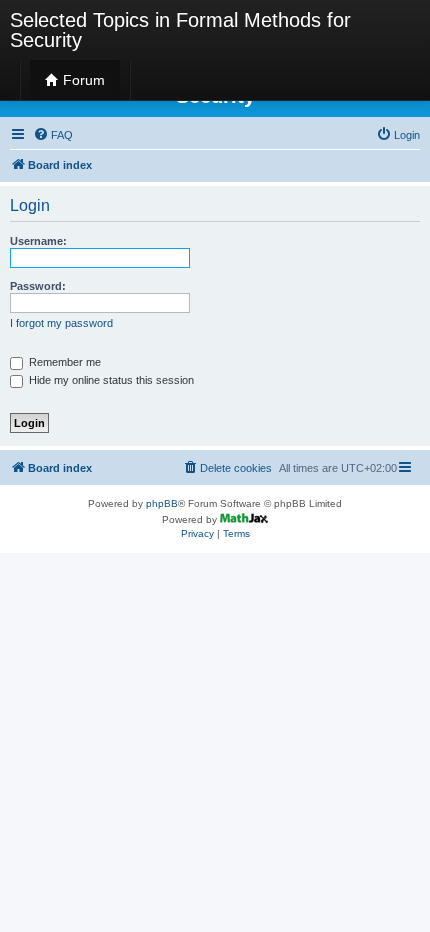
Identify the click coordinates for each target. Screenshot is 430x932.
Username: (38, 241)
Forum (82, 80)
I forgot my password (61, 323)
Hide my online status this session (110, 380)
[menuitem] (53, 135)
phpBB (162, 503)
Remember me (63, 362)
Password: (38, 286)
